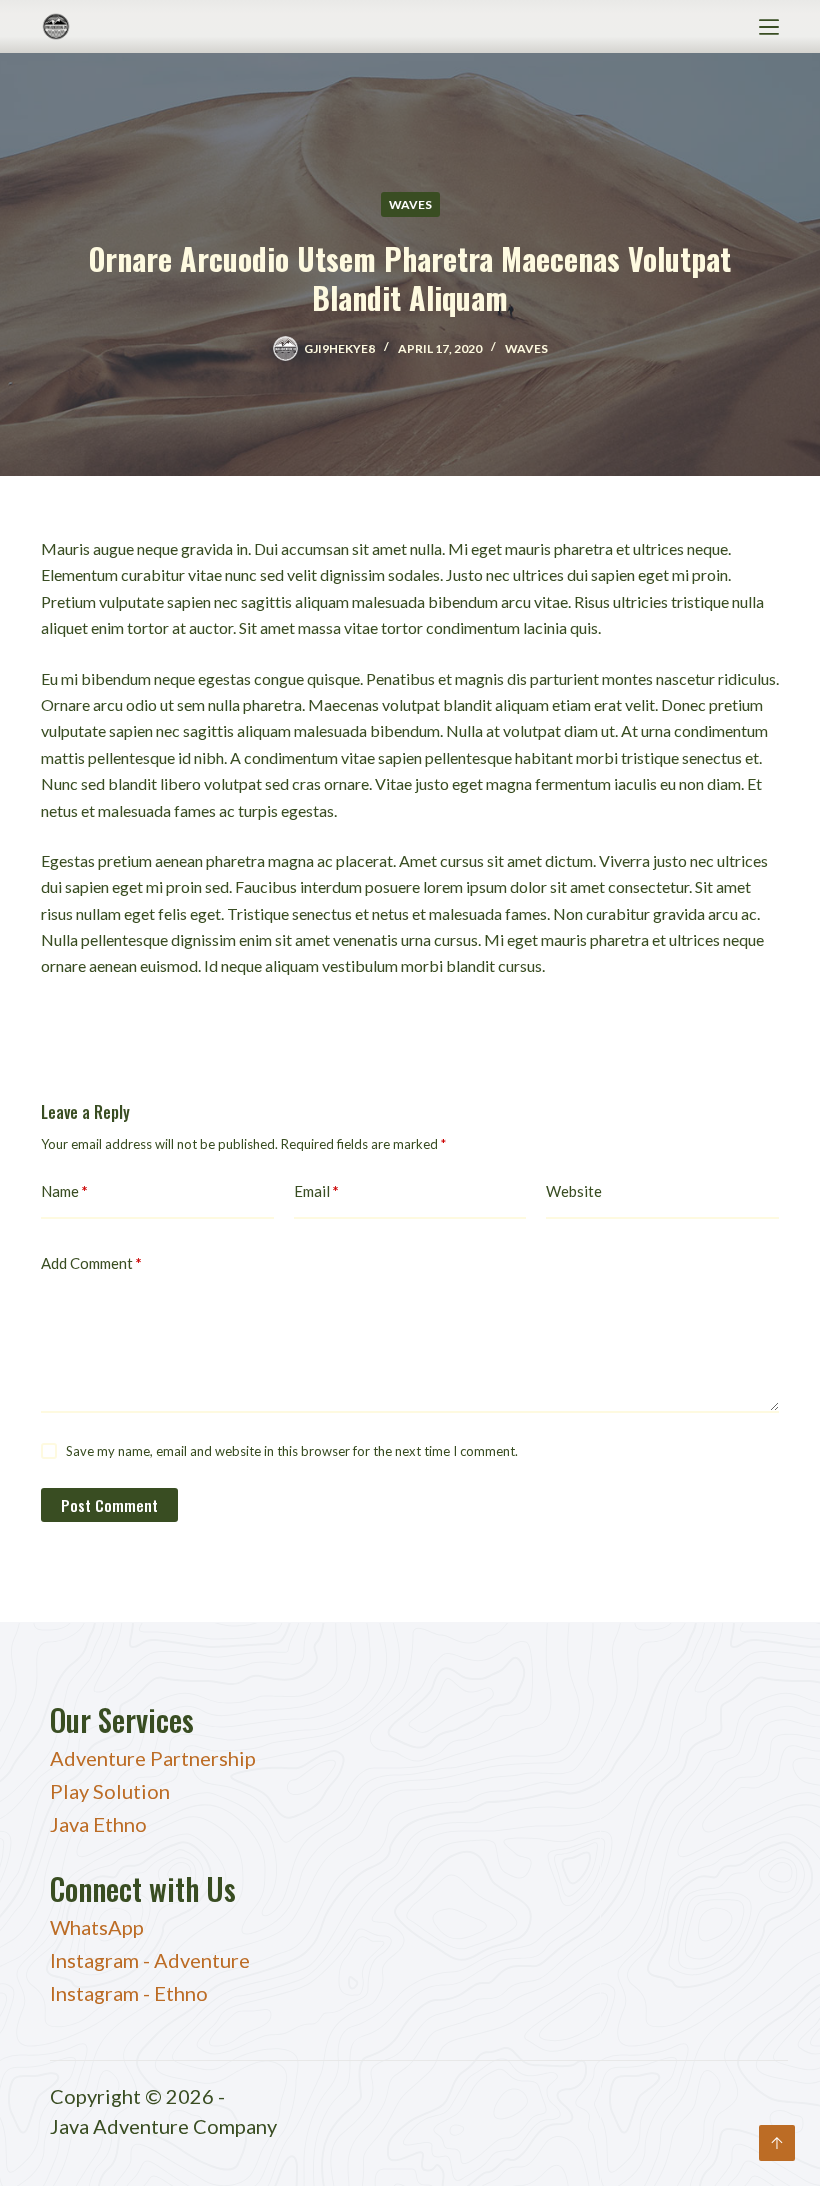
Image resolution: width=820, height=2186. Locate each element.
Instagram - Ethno (129, 1993)
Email (316, 1191)
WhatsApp (97, 1927)
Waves (410, 204)
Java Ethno (98, 1824)
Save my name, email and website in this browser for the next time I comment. (292, 1451)
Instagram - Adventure (150, 1960)
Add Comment (91, 1263)
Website (574, 1191)
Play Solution (110, 1791)
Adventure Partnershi (147, 1758)
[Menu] (769, 27)
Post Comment (109, 1505)
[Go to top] (777, 2143)
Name (64, 1191)
